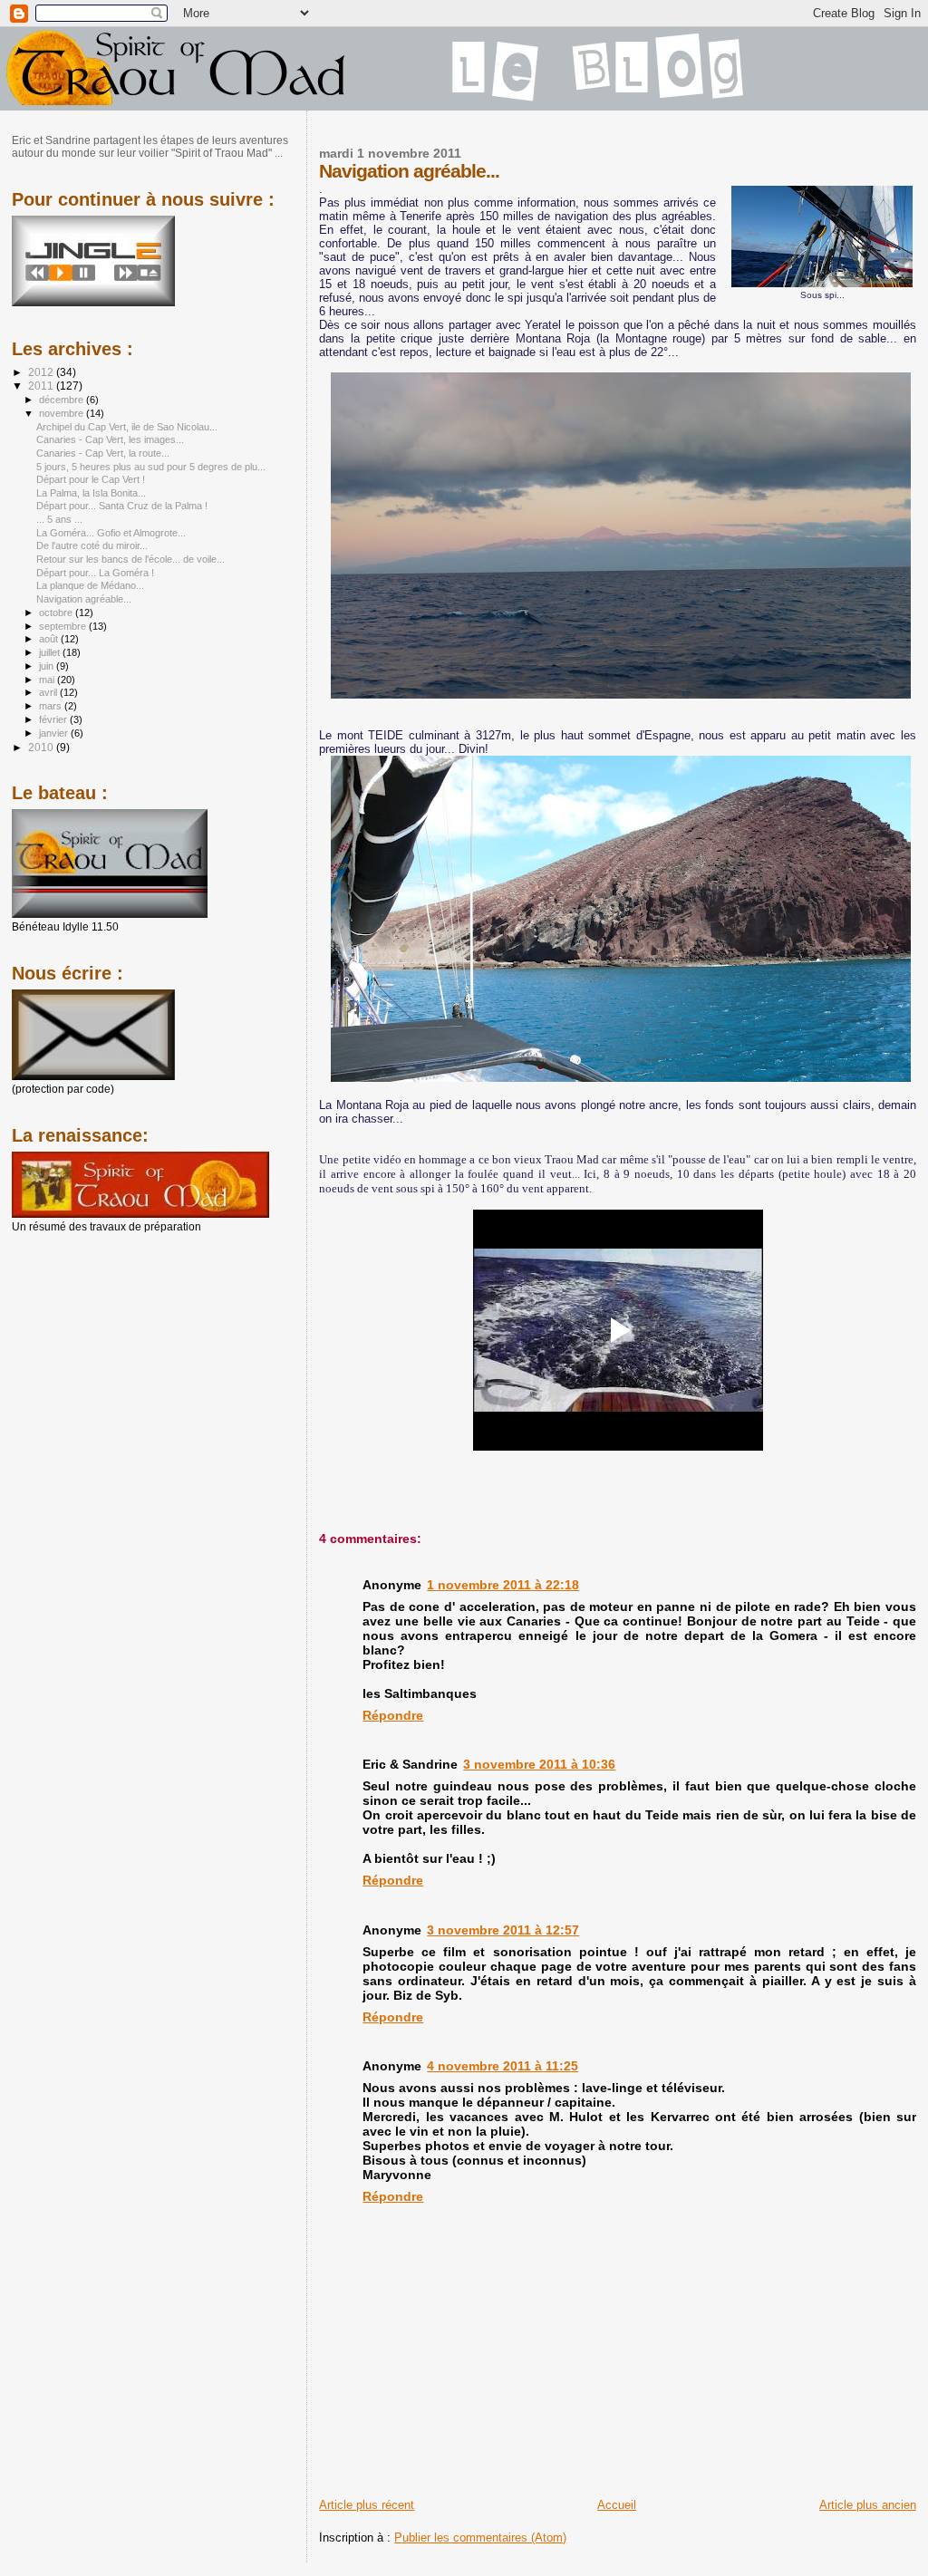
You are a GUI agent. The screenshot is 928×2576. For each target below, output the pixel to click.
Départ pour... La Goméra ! (95, 573)
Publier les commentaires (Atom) (480, 2537)
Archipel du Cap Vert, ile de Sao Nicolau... (127, 427)
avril (49, 692)
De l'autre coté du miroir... (92, 545)
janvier (55, 733)
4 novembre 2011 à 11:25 (503, 2066)
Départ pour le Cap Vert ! (91, 479)
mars (52, 706)
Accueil (617, 2505)
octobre (57, 613)
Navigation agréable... (84, 599)
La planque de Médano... (90, 585)
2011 (42, 386)
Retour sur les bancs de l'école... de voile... (130, 559)
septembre (64, 626)
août (50, 639)
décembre (63, 400)
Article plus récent (367, 2505)
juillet (51, 652)
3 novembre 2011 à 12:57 (503, 1930)
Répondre (393, 1715)
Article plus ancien (868, 2505)
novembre (63, 413)
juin (48, 666)
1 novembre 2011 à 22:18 (503, 1585)
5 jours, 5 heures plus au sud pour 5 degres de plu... (151, 467)
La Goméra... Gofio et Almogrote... (111, 533)
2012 (42, 372)
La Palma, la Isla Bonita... (91, 493)
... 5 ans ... (59, 519)
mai (48, 680)
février (54, 719)
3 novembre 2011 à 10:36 (539, 1764)
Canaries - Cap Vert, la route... (103, 453)
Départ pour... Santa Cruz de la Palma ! (122, 506)
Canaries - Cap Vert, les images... (110, 439)
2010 (42, 747)
